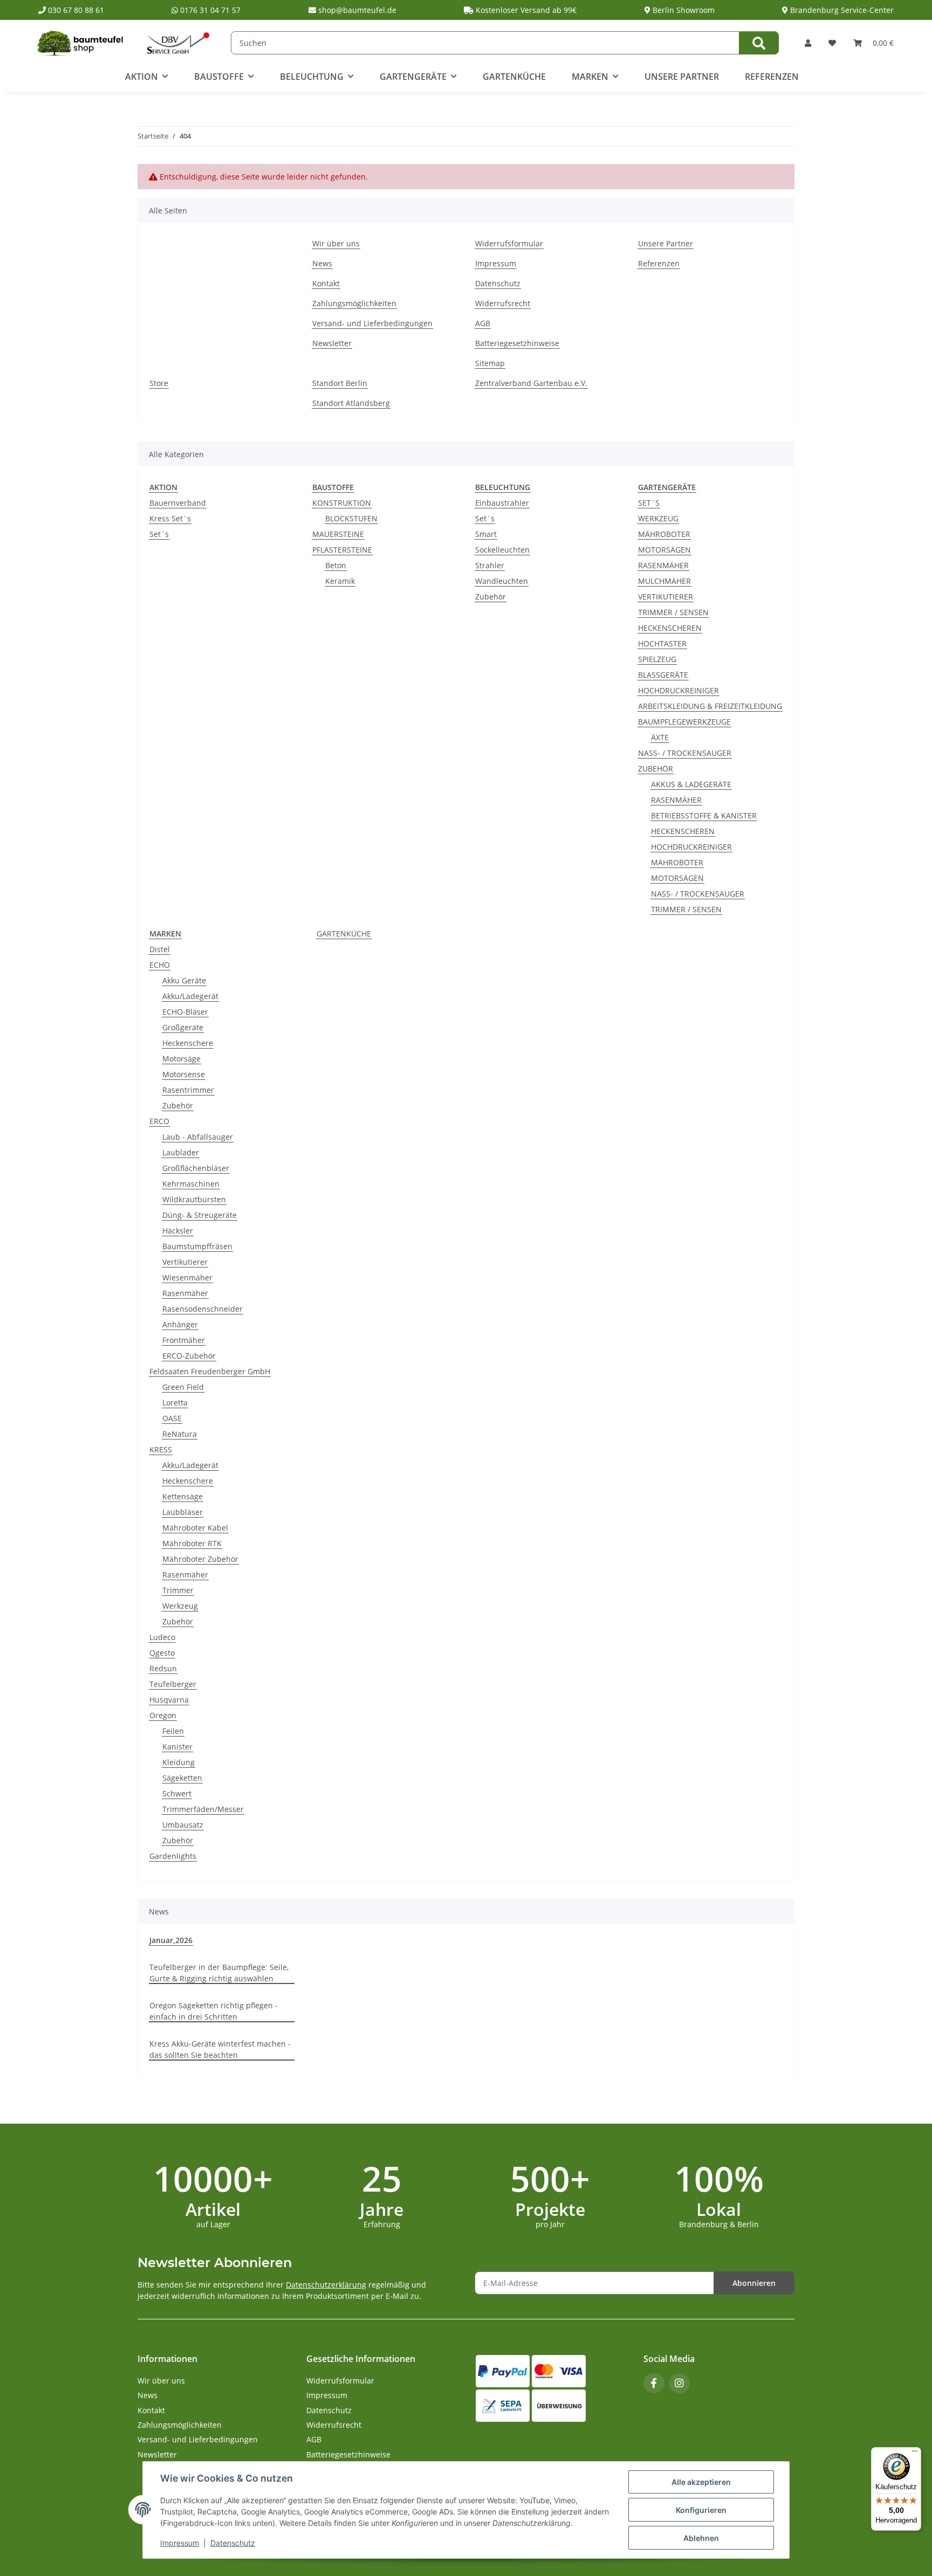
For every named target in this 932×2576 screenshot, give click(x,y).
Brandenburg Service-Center (841, 10)
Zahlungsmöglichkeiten (354, 303)
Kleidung (179, 1762)
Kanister (177, 1747)
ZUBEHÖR (656, 769)
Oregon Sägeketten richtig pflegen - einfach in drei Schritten (214, 2011)
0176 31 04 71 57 (209, 10)
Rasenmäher (185, 1293)
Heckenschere (188, 1043)
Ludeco (162, 1637)
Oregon (163, 1715)
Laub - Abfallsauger (198, 1137)
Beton (336, 565)
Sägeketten (182, 1778)
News (322, 263)
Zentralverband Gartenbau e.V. (531, 383)
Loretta (175, 1403)
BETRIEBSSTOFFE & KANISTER (704, 815)
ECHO (160, 965)
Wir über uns (336, 243)
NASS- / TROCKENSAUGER (685, 753)
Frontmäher (184, 1340)
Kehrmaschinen (191, 1184)
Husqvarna (169, 1700)
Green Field (183, 1387)
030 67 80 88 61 (75, 10)
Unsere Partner (682, 77)
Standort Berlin (340, 383)
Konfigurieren (701, 2510)
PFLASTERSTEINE (342, 550)
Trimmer (178, 1590)
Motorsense (184, 1074)
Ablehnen (701, 2538)
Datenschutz (233, 2543)
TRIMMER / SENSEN (673, 612)
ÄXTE (660, 737)
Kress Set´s (170, 518)
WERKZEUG (658, 518)
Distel (160, 949)
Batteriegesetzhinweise (517, 343)
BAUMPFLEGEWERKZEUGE (684, 722)
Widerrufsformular (509, 243)
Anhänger (180, 1324)
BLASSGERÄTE (663, 675)
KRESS (161, 1449)
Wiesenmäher (187, 1277)
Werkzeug (180, 1606)
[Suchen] (759, 43)
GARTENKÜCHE (344, 934)
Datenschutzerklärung (326, 2285)
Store (159, 383)
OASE (172, 1418)
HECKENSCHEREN (670, 628)
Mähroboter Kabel (195, 1528)
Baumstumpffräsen (197, 1246)
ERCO (159, 1121)
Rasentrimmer (188, 1090)
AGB (483, 323)
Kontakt (326, 283)
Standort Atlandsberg (351, 403)
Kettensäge (183, 1496)
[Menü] (915, 2454)
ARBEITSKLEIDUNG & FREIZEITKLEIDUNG (710, 706)
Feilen (173, 1731)
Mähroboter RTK (192, 1543)
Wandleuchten (502, 581)
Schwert (177, 1793)
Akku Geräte (184, 980)
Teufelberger (173, 1684)
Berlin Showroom (683, 10)
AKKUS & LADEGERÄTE (691, 784)
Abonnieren (754, 2283)
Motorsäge (181, 1059)
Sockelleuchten (502, 550)
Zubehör (491, 597)
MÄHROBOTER (664, 534)
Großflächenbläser (196, 1168)
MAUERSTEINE (338, 534)
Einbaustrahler (502, 503)
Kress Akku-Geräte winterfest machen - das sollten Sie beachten (220, 2049)
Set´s (159, 534)
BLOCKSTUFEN (351, 518)
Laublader (181, 1152)
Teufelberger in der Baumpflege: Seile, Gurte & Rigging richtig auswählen (219, 1973)
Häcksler (178, 1231)
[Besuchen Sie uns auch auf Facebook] (654, 2383)
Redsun (163, 1668)
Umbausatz (183, 1825)
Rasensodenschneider (203, 1309)
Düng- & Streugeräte (200, 1215)
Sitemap (490, 363)
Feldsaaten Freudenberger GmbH (210, 1371)
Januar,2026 (171, 1940)
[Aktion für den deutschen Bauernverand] (178, 42)
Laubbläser (183, 1512)
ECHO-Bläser (185, 1012)
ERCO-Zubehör (189, 1356)
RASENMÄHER (663, 565)
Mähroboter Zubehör (200, 1559)
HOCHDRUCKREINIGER (679, 690)
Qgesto (162, 1653)
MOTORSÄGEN (664, 550)
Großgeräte (183, 1027)
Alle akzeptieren (701, 2482)
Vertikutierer (185, 1262)
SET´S (649, 503)
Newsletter (332, 343)
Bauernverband (178, 503)
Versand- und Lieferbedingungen (372, 323)
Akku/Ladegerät (190, 996)
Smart (486, 534)
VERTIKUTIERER (666, 597)
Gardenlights (173, 1856)
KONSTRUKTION (342, 503)
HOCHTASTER (662, 643)
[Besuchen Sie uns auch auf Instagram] (679, 2383)
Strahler (490, 565)
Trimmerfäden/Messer (203, 1809)
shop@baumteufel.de (356, 10)
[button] (808, 43)
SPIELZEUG (657, 659)
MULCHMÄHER (664, 581)
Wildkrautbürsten (194, 1199)
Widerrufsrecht (503, 303)
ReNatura (180, 1434)
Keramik (340, 581)
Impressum (180, 2543)
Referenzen (772, 77)
